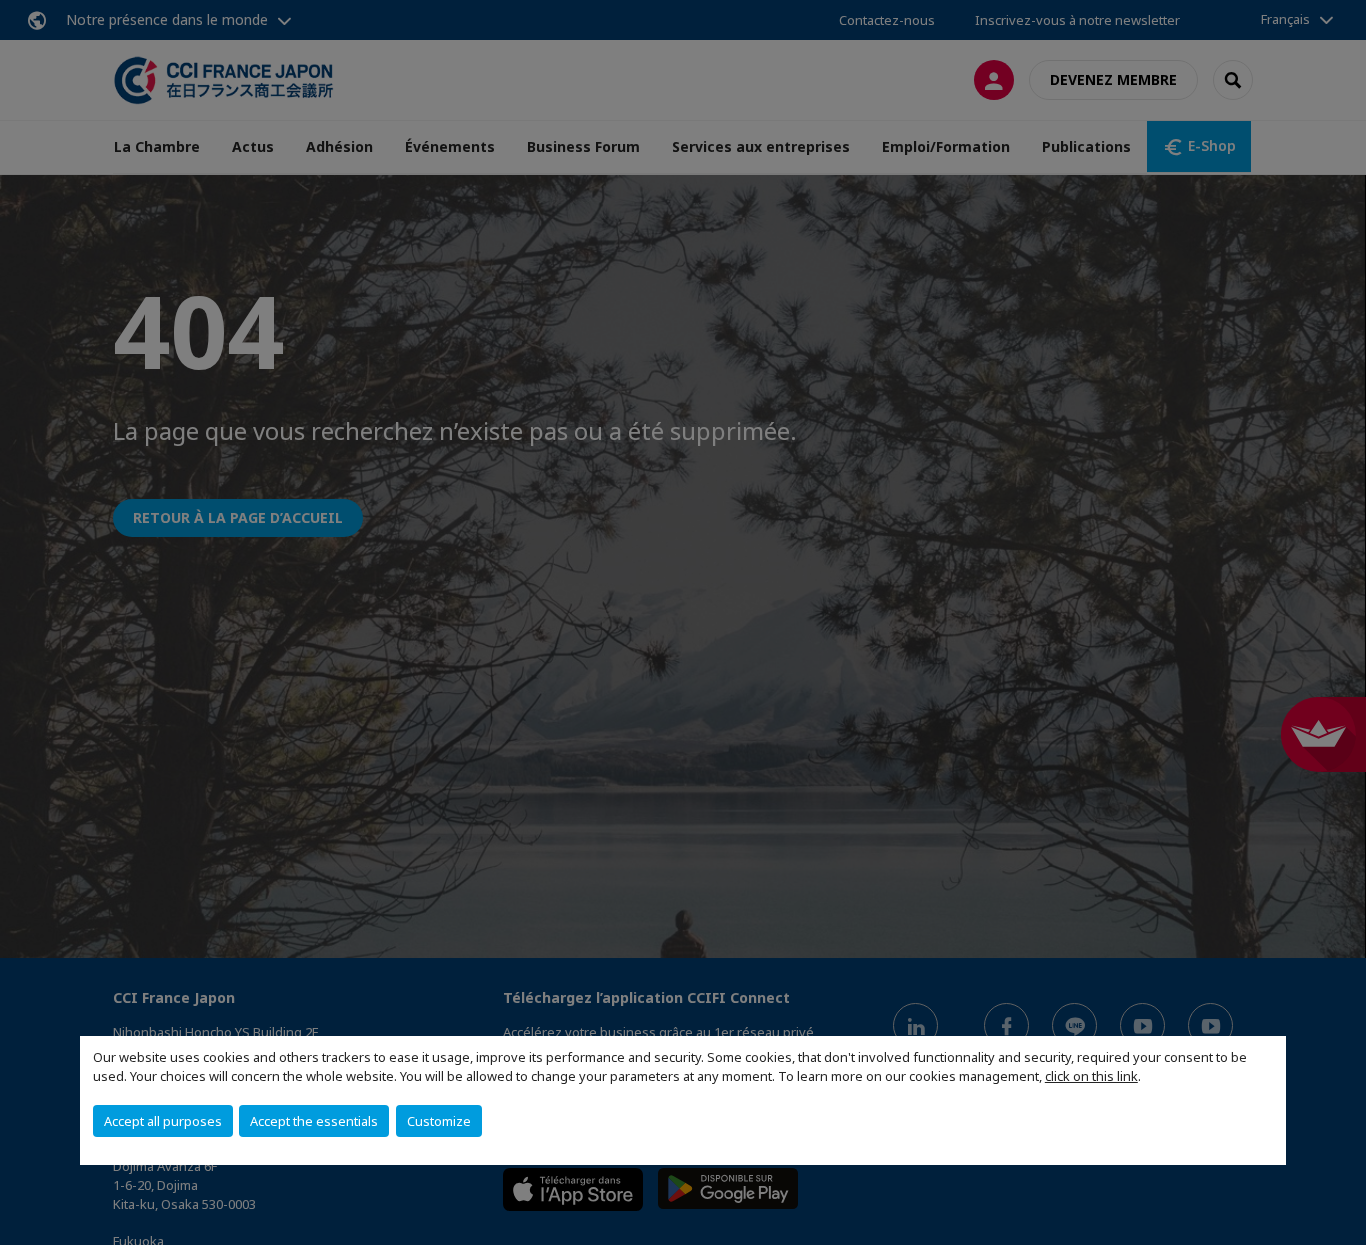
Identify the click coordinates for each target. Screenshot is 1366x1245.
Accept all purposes (163, 1121)
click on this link (1091, 1076)
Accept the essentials (314, 1121)
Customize (439, 1121)
